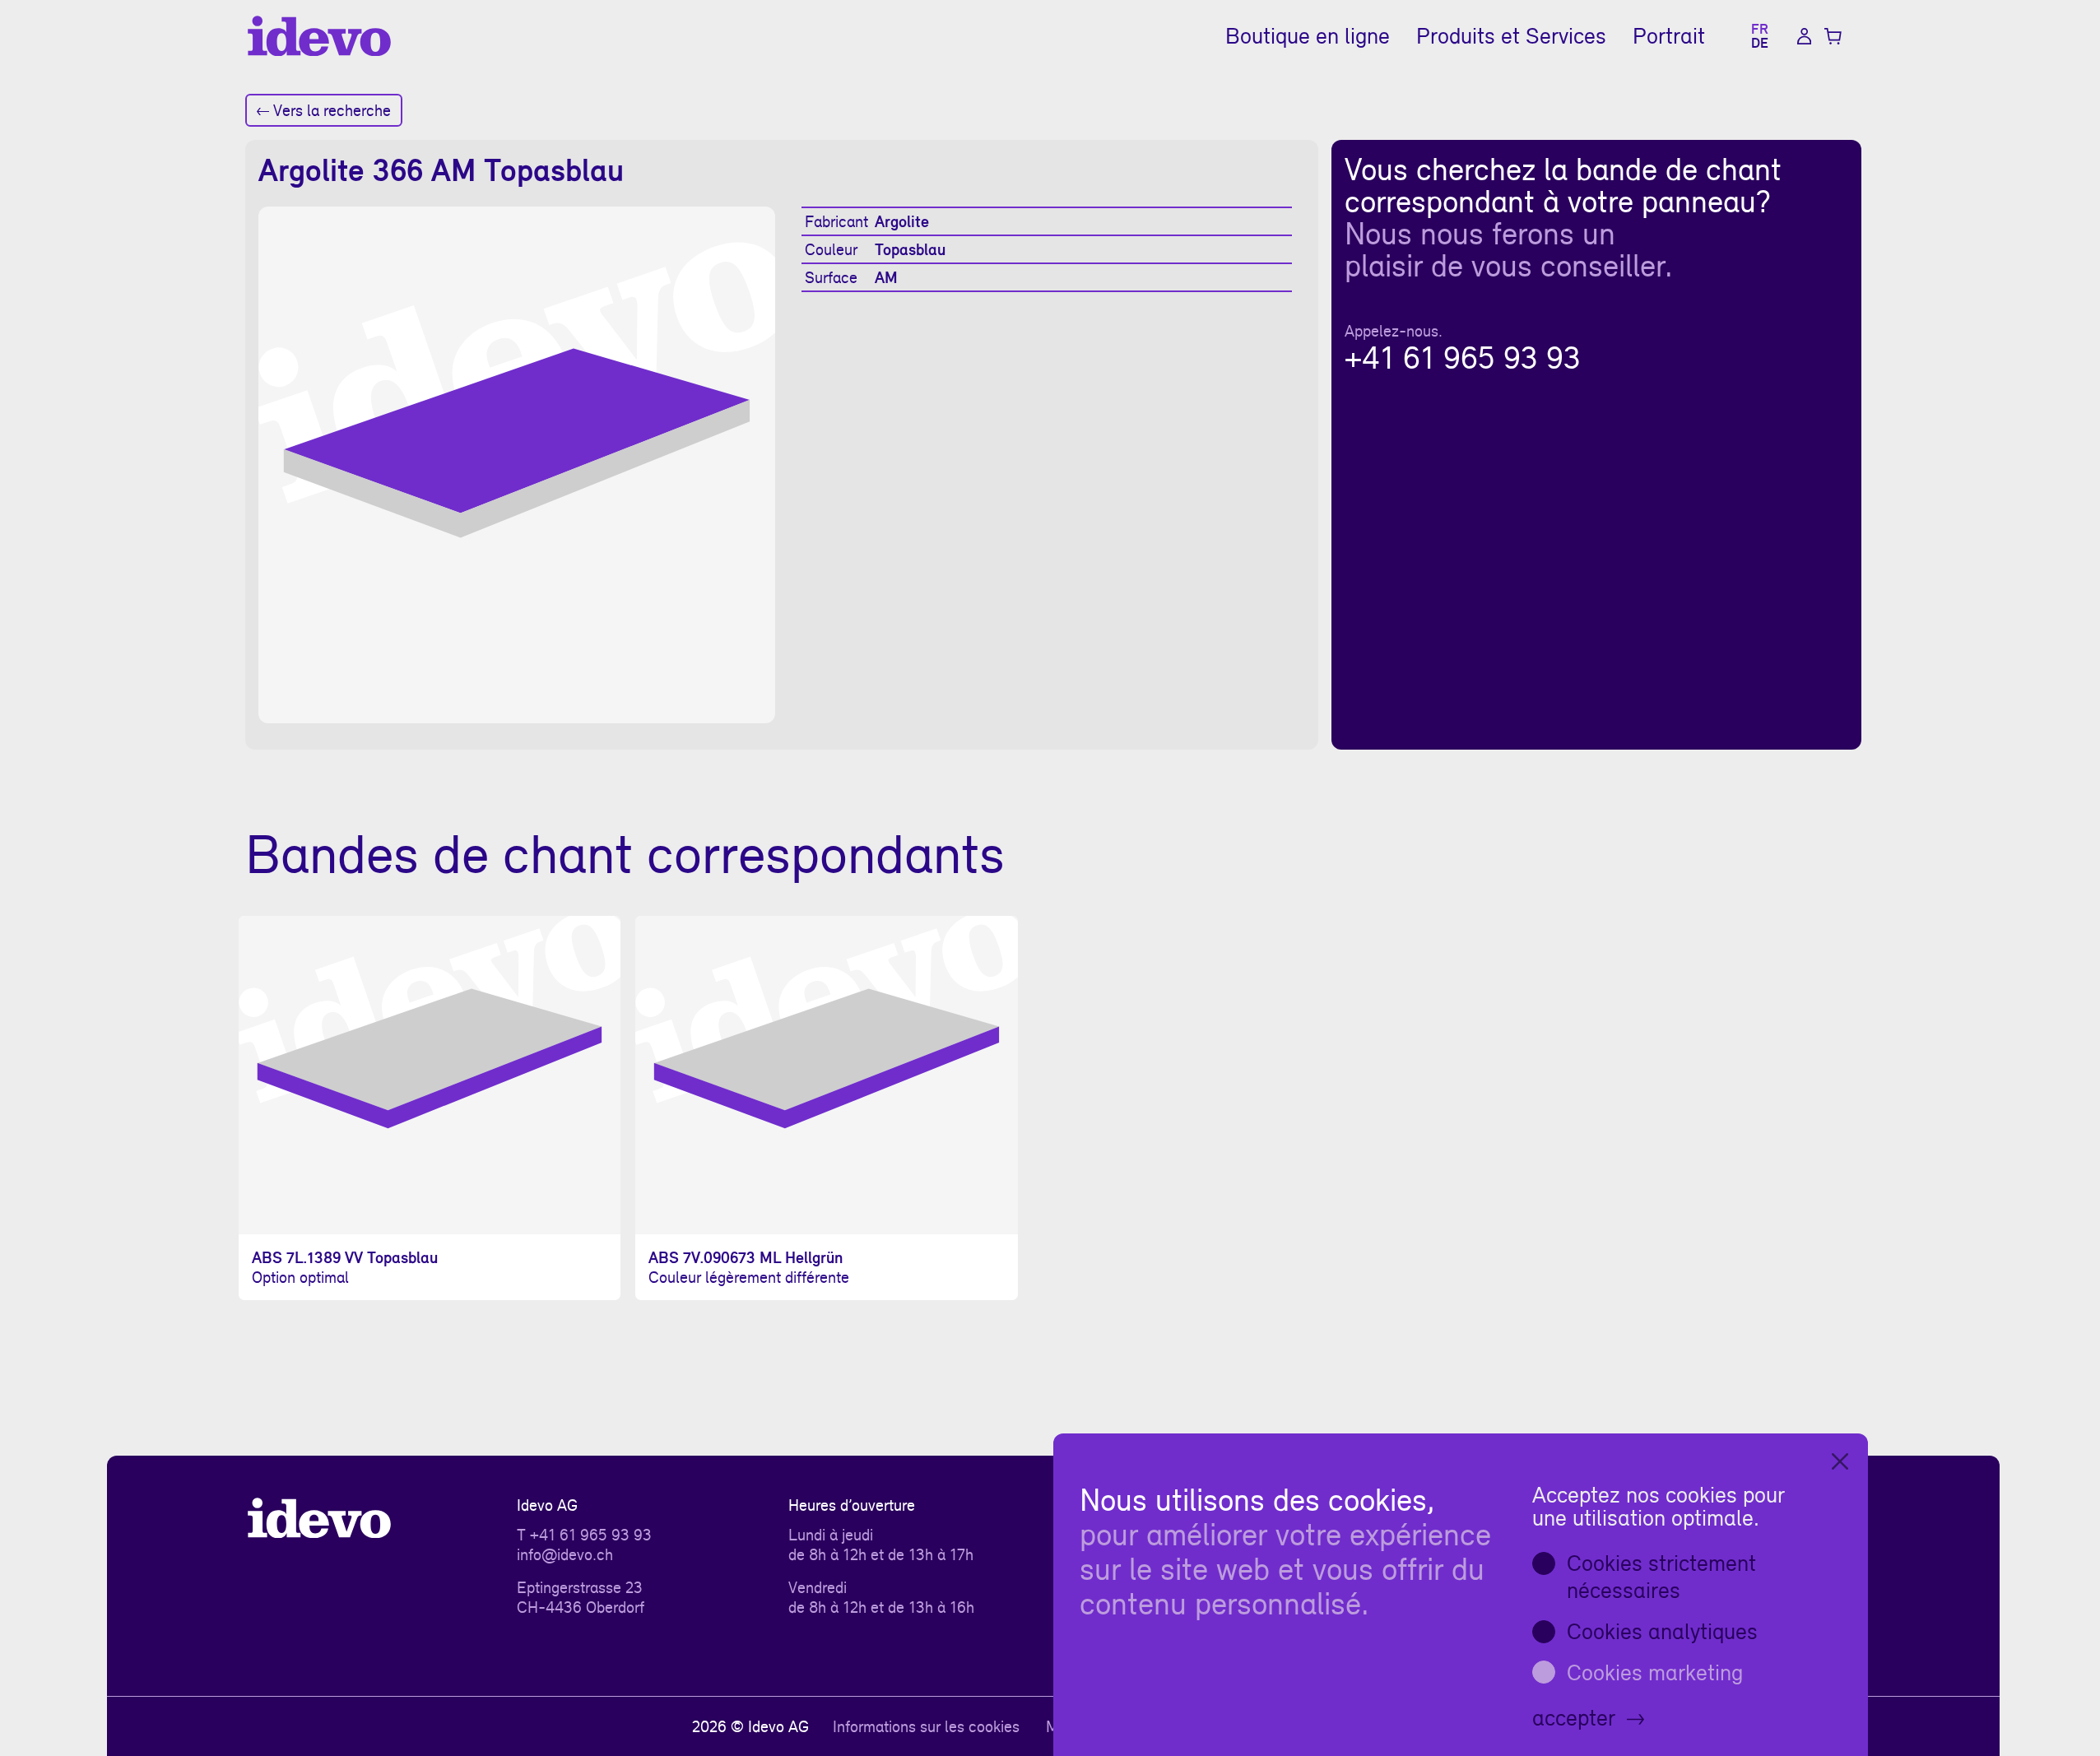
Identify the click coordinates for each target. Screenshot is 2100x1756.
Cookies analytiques (1662, 1631)
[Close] (1840, 1461)
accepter (1574, 1717)
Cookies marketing (1655, 1672)
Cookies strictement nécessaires (1661, 1577)
